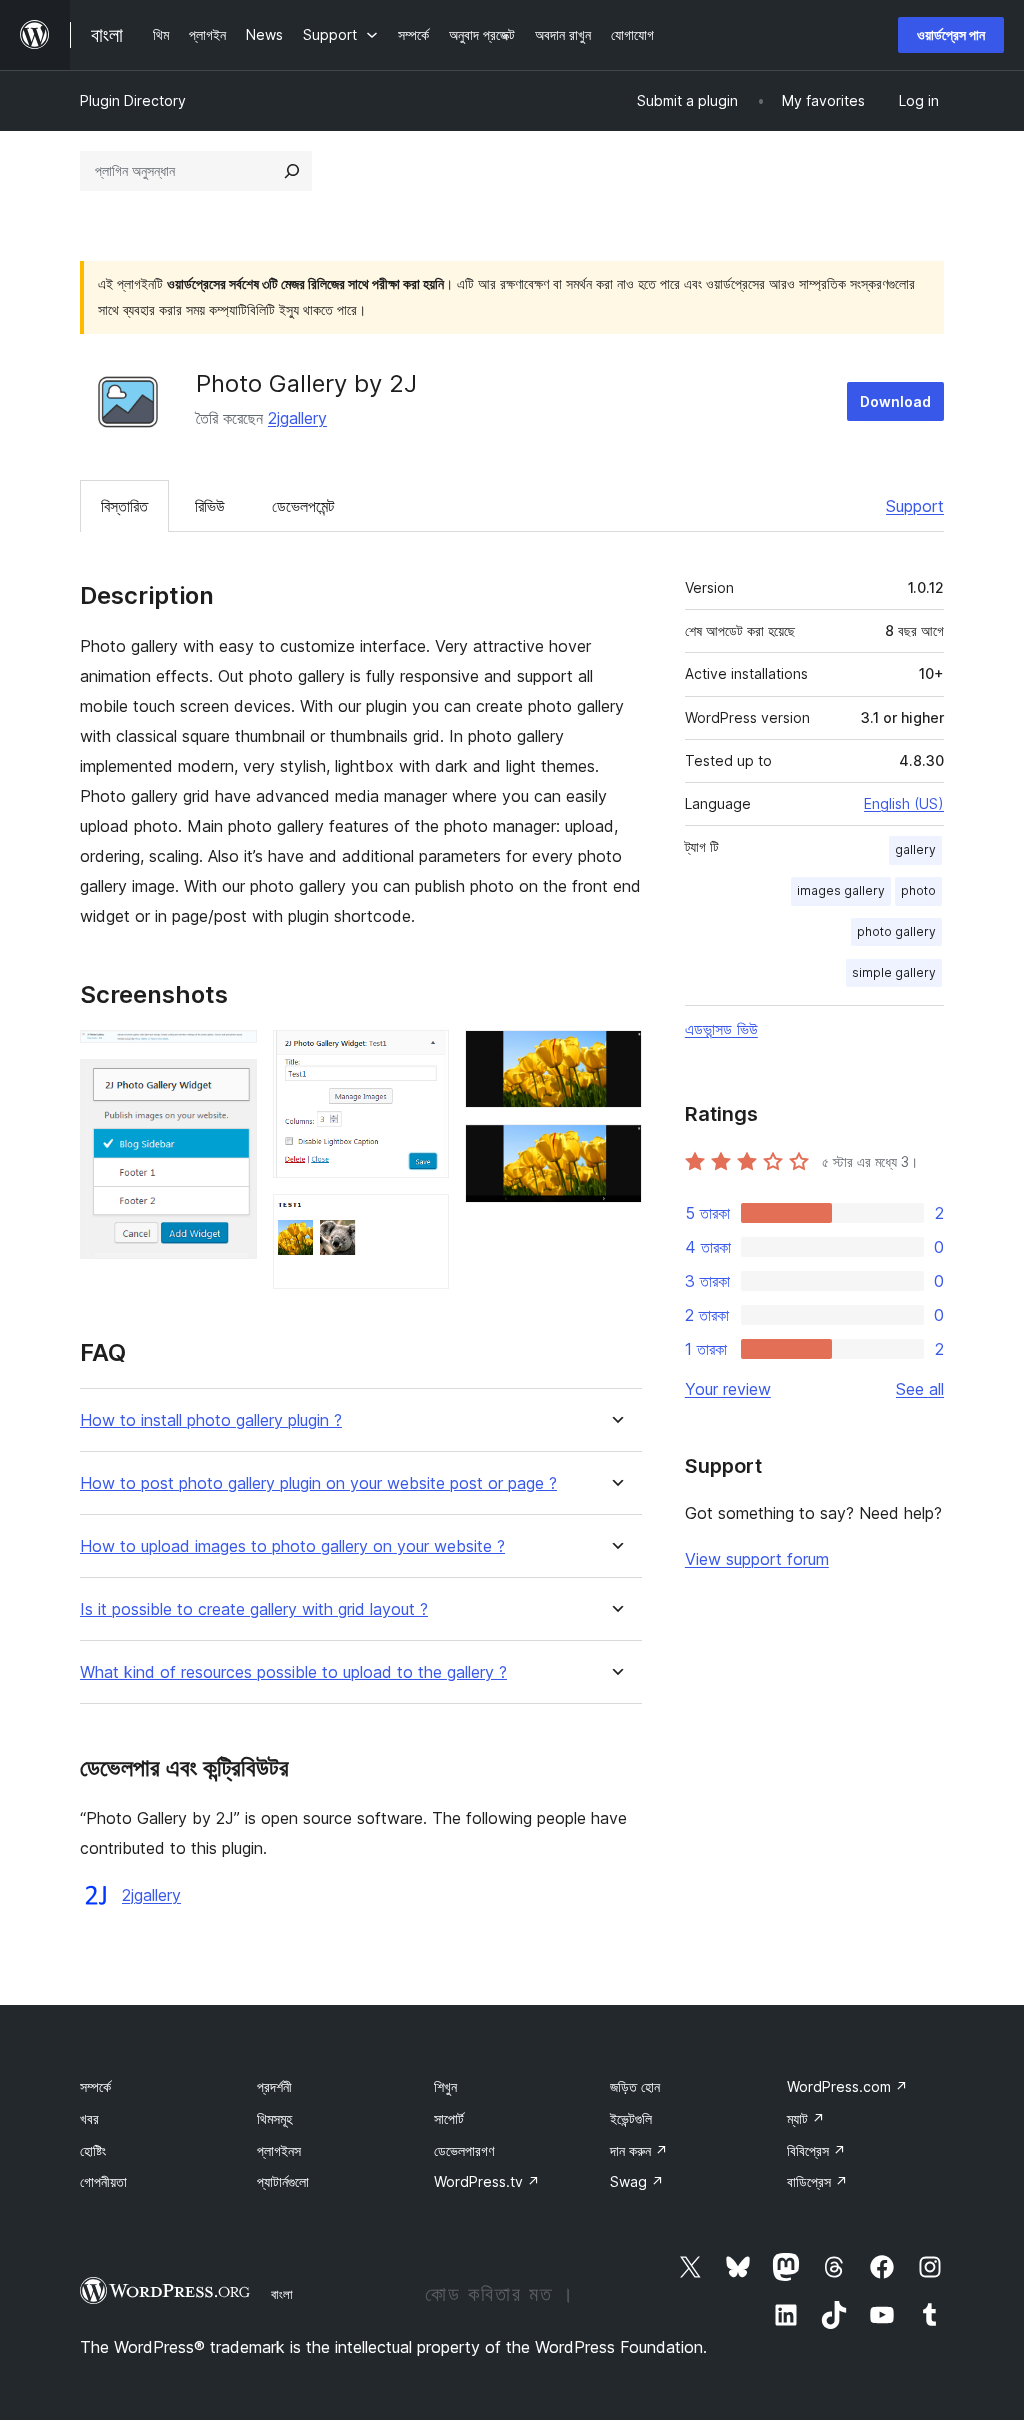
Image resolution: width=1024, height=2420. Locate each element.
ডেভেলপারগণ (464, 2150)
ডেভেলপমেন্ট (303, 506)
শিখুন (445, 2086)
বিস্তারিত (124, 506)
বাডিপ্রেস (817, 2181)
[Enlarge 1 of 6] (230, 1057)
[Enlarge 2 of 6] (230, 1086)
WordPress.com (847, 2086)
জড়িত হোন (635, 2086)
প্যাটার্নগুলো (283, 2181)
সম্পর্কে (95, 2086)
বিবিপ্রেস (816, 2150)
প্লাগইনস (279, 2150)
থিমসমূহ (274, 2118)
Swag (637, 2181)
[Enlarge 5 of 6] (615, 1057)
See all (920, 1389)
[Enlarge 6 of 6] (615, 1151)
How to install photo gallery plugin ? (211, 1420)
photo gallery (896, 931)
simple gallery (894, 972)
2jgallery (297, 418)
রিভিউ (210, 506)
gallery (915, 849)
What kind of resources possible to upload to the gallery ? (293, 1672)
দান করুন (639, 2150)
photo (918, 890)
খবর (89, 2118)
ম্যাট (806, 2118)
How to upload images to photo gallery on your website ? (292, 1546)
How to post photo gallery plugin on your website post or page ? (318, 1483)
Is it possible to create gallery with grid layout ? (254, 1609)
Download (895, 401)
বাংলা (282, 2294)
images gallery (841, 890)
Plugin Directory (133, 100)
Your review (728, 1389)
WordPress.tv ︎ (487, 2181)
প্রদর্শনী (274, 2086)
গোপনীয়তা (103, 2181)
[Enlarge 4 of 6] (422, 1221)
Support (915, 506)
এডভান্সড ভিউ (721, 1029)
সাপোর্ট (449, 2118)
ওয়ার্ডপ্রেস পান (951, 34)
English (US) (904, 803)
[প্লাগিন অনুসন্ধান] (292, 171)
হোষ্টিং (93, 2150)
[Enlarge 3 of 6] (422, 1057)
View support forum (757, 1559)
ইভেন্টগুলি (631, 2118)
